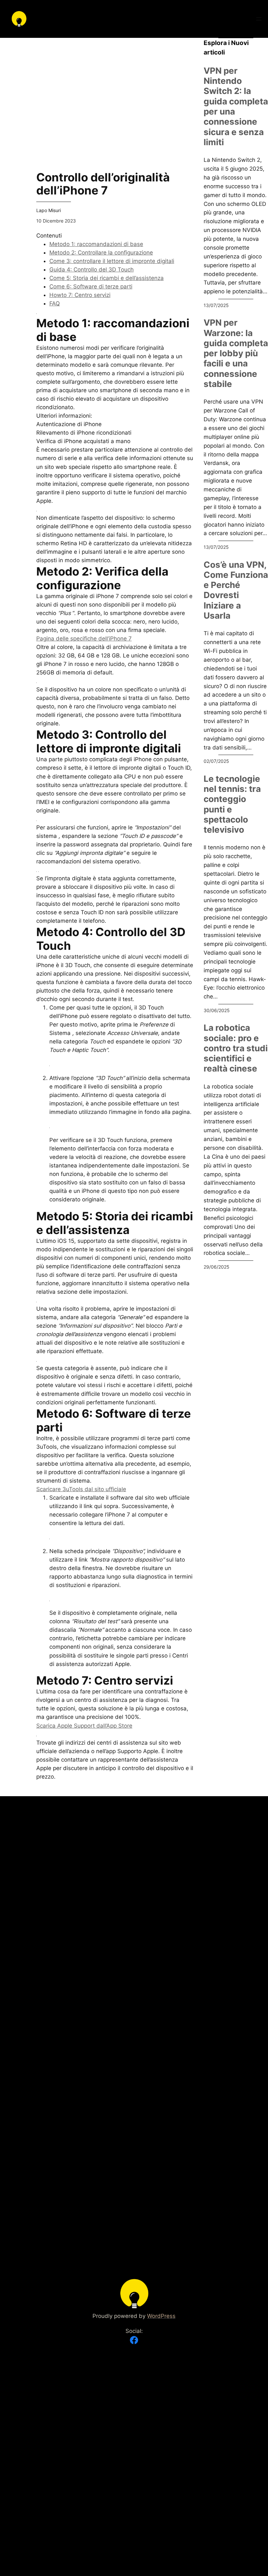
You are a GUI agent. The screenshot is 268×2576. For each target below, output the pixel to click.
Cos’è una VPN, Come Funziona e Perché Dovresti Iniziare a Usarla (236, 590)
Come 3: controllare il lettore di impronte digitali (112, 261)
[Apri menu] (259, 19)
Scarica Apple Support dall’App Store (84, 1726)
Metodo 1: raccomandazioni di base (96, 244)
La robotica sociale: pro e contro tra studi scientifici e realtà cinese (236, 1048)
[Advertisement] (115, 84)
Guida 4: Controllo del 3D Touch (92, 270)
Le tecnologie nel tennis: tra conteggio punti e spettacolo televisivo (232, 804)
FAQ (55, 303)
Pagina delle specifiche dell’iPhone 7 (84, 639)
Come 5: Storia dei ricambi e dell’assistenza (107, 278)
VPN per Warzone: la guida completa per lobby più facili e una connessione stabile (236, 353)
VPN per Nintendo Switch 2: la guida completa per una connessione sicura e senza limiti (236, 106)
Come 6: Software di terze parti (91, 286)
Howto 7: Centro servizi (80, 295)
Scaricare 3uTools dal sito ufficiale (81, 1489)
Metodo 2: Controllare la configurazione (101, 253)
